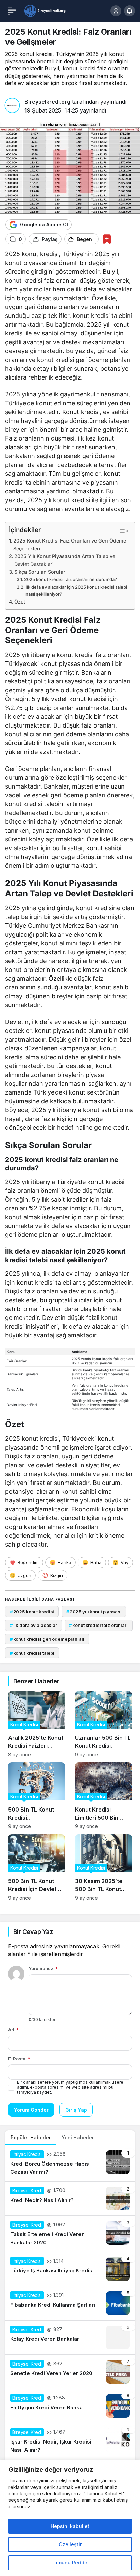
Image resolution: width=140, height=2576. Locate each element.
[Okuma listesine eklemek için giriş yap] (107, 239)
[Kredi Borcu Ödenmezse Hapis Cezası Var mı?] (70, 2163)
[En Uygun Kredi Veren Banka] (70, 2406)
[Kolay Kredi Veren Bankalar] (70, 2337)
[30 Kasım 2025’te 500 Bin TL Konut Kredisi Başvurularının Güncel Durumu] (103, 1867)
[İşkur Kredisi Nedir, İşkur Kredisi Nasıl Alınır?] (70, 2441)
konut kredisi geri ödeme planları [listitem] (47, 1639)
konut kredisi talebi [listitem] (32, 1653)
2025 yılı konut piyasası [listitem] (94, 1612)
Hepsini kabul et (70, 2526)
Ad (13, 2030)
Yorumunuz (43, 1968)
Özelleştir (70, 2544)
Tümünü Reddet (70, 2563)
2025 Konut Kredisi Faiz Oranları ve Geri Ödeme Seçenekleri (70, 545)
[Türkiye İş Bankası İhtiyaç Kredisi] (70, 2269)
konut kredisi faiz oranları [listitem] (98, 1625)
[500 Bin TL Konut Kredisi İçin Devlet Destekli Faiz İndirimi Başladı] (37, 1867)
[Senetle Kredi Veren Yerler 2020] (70, 2372)
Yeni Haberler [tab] (78, 2137)
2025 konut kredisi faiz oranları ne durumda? (71, 579)
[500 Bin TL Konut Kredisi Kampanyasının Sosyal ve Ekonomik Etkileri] (37, 1796)
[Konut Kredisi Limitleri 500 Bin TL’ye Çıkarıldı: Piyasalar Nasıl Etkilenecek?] (103, 1796)
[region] (70, 2518)
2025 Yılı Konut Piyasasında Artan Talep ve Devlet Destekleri (65, 560)
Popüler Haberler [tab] (31, 2137)
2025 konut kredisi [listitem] (32, 1612)
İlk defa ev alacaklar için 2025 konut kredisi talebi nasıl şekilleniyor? (76, 590)
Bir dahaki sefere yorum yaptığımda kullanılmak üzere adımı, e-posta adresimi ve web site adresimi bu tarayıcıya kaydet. (70, 2087)
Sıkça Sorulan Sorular (40, 572)
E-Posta (19, 2059)
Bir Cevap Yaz (33, 1932)
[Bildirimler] (129, 11)
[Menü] (12, 11)
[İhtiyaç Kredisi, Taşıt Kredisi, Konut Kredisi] (45, 10)
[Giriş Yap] (116, 11)
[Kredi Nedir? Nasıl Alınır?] (70, 2199)
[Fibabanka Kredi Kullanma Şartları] (70, 2303)
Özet (20, 602)
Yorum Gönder (31, 2110)
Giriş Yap (76, 2110)
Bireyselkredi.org (47, 102)
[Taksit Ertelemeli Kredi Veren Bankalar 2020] (70, 2234)
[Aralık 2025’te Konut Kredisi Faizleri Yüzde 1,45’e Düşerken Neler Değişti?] (37, 1724)
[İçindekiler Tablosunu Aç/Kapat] (120, 531)
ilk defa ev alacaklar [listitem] (33, 1625)
